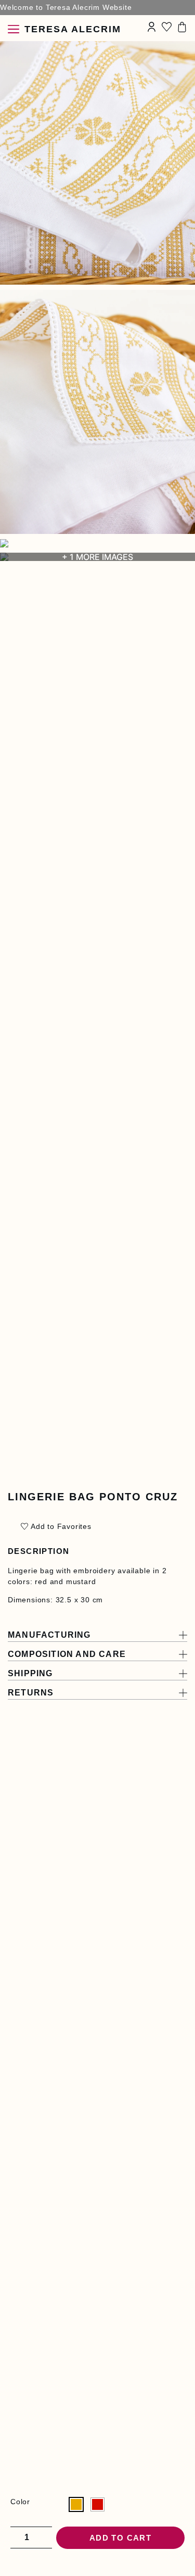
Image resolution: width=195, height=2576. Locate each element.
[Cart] (182, 27)
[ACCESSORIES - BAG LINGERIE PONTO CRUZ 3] (97, 412)
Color (20, 2502)
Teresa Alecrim (73, 29)
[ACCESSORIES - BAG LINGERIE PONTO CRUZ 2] (97, 163)
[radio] (76, 2504)
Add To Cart (120, 2538)
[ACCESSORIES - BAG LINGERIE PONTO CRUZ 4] (97, 543)
